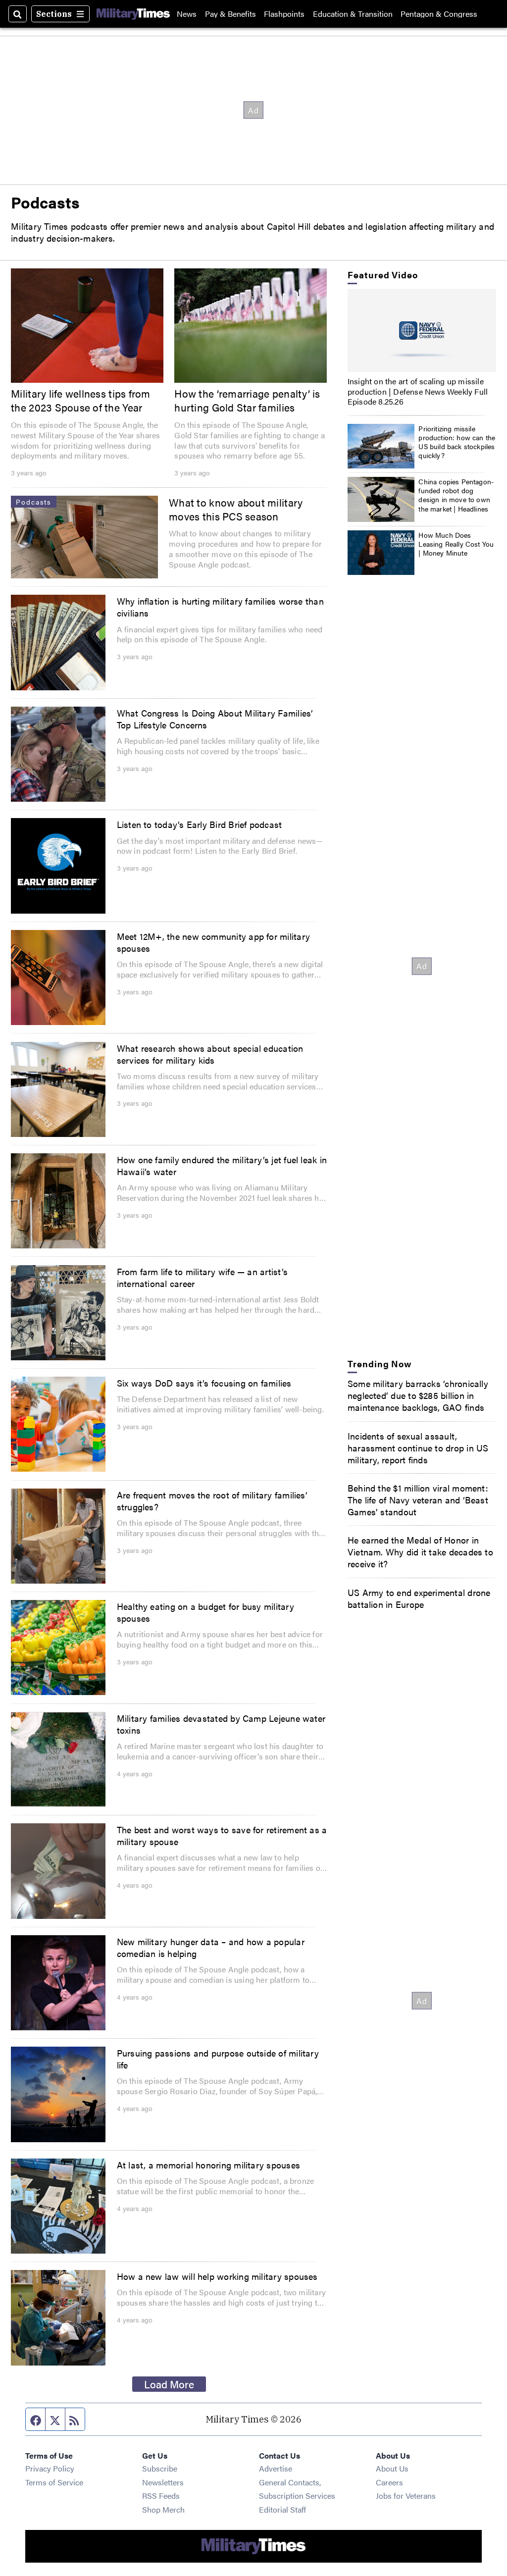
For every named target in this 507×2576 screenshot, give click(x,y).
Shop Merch (163, 2509)
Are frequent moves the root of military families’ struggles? (212, 1500)
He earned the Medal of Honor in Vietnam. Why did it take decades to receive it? (420, 1551)
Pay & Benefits (230, 14)
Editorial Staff (282, 2509)
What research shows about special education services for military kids (210, 1054)
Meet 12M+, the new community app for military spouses (213, 942)
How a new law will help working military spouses (217, 2276)
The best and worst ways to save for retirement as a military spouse (222, 1835)
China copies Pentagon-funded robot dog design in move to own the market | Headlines (456, 495)
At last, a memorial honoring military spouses (208, 2164)
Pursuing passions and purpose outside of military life (218, 2059)
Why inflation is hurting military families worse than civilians (220, 607)
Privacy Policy (50, 2468)
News (187, 14)
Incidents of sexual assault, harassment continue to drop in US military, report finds (418, 1447)
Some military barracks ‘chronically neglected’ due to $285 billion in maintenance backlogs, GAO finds (418, 1395)
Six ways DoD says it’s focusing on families (204, 1383)
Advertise (276, 2468)
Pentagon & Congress (439, 14)
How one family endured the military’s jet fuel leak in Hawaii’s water (222, 1165)
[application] (422, 331)
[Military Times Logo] (133, 14)
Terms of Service (54, 2482)
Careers (389, 2482)
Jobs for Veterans (406, 2496)
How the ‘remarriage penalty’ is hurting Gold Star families (247, 400)
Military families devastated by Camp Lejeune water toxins (221, 1724)
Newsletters (163, 2482)
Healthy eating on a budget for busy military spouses (205, 1612)
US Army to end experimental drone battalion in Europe (419, 1598)
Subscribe (160, 2468)
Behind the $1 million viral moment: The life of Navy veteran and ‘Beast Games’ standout (418, 1499)
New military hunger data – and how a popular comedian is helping (211, 1947)
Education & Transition (353, 14)
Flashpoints (284, 14)
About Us (392, 2468)
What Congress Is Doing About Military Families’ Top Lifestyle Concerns (215, 719)
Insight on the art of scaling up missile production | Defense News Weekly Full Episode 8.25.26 (418, 391)
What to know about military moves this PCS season (236, 509)
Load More (169, 2384)
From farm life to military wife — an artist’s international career (202, 1277)
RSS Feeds (161, 2496)
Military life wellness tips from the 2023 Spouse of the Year (81, 400)
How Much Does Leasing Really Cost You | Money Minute (456, 544)
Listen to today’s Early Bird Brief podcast (200, 824)
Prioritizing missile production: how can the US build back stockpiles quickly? (457, 442)
